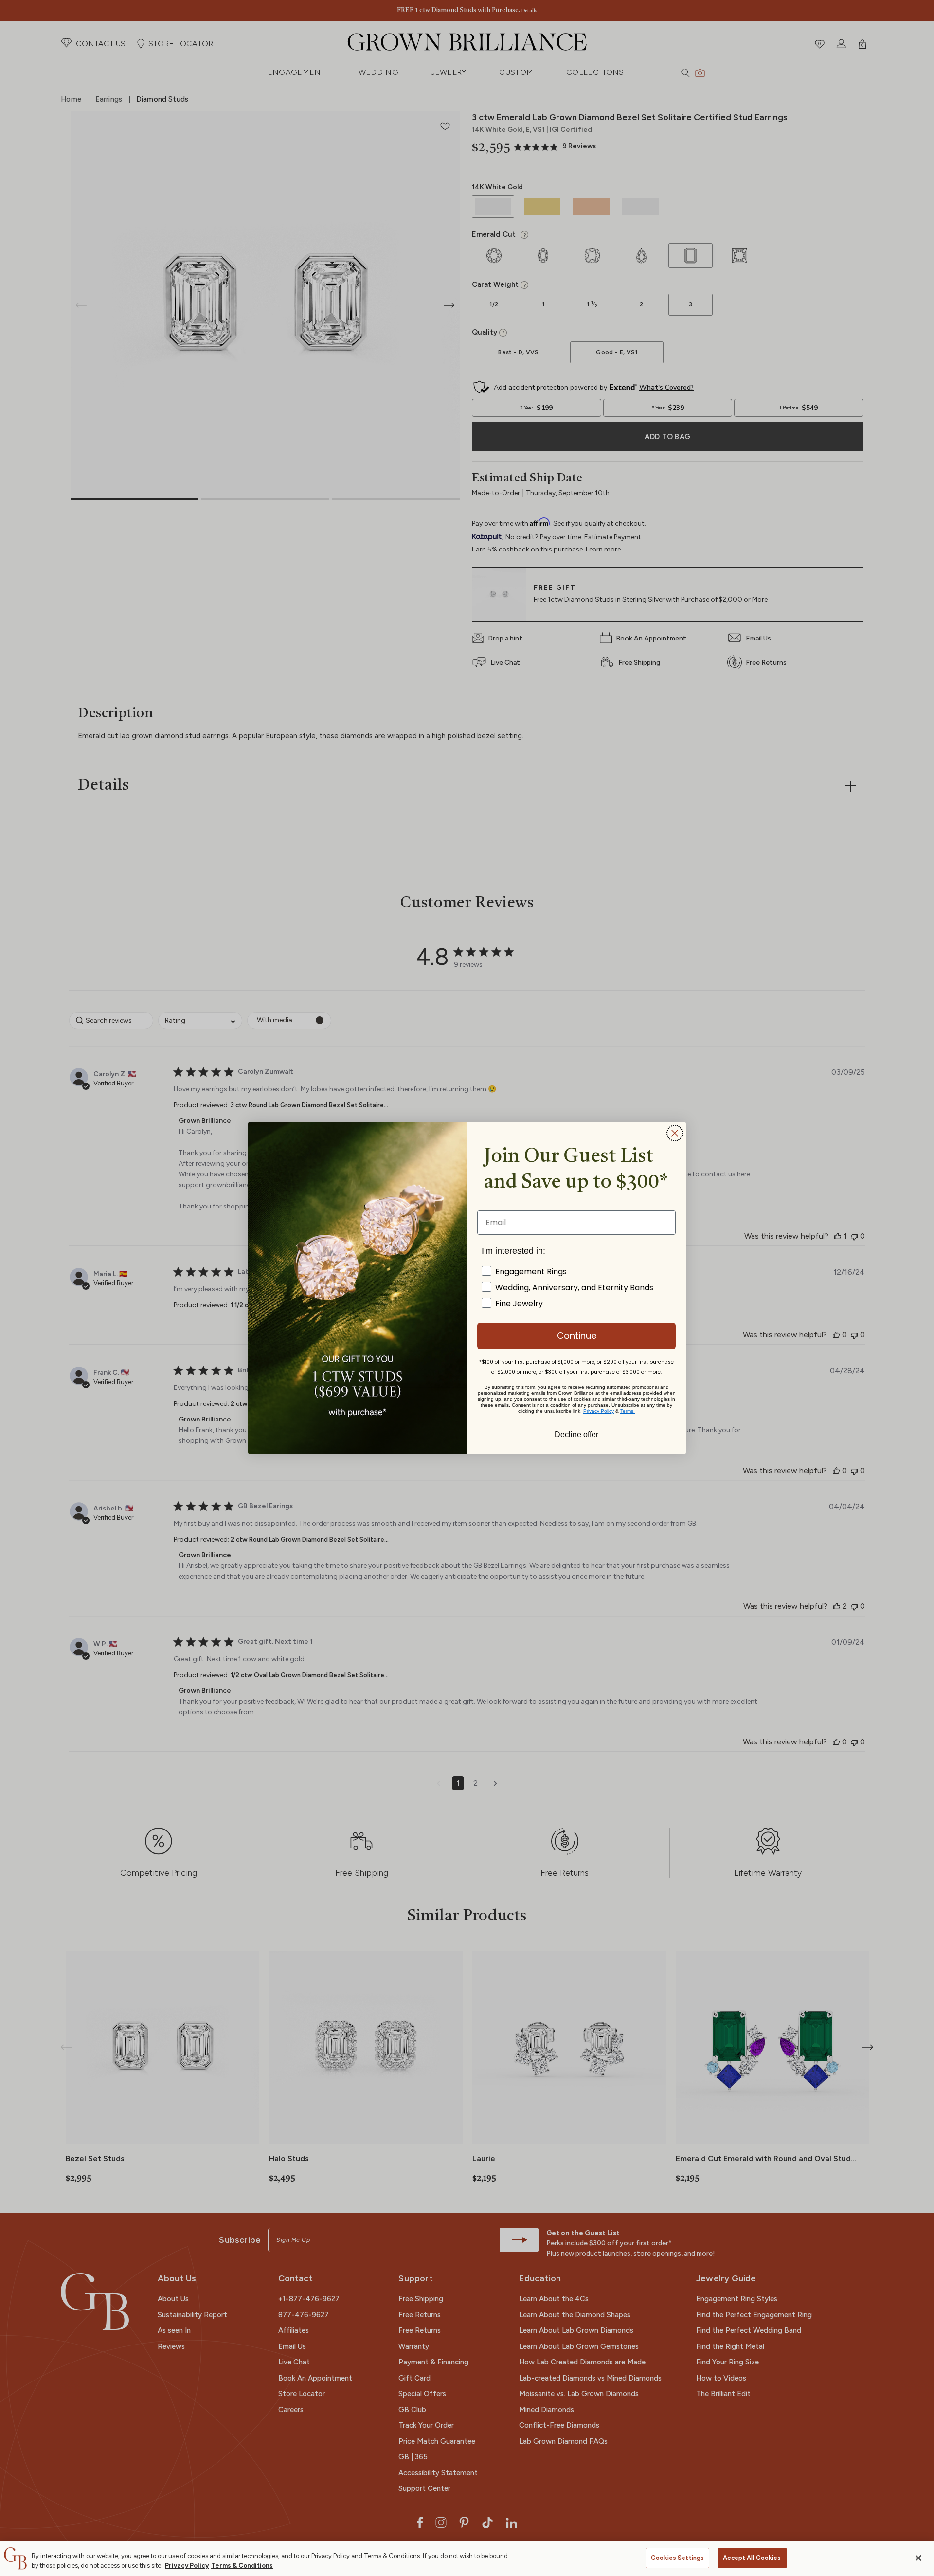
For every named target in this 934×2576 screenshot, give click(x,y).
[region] (467, 2559)
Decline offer (576, 1434)
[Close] (918, 2558)
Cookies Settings (677, 2558)
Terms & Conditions (242, 2566)
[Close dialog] (675, 1133)
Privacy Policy (187, 2566)
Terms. (628, 1411)
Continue (577, 1336)
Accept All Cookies (752, 2558)
